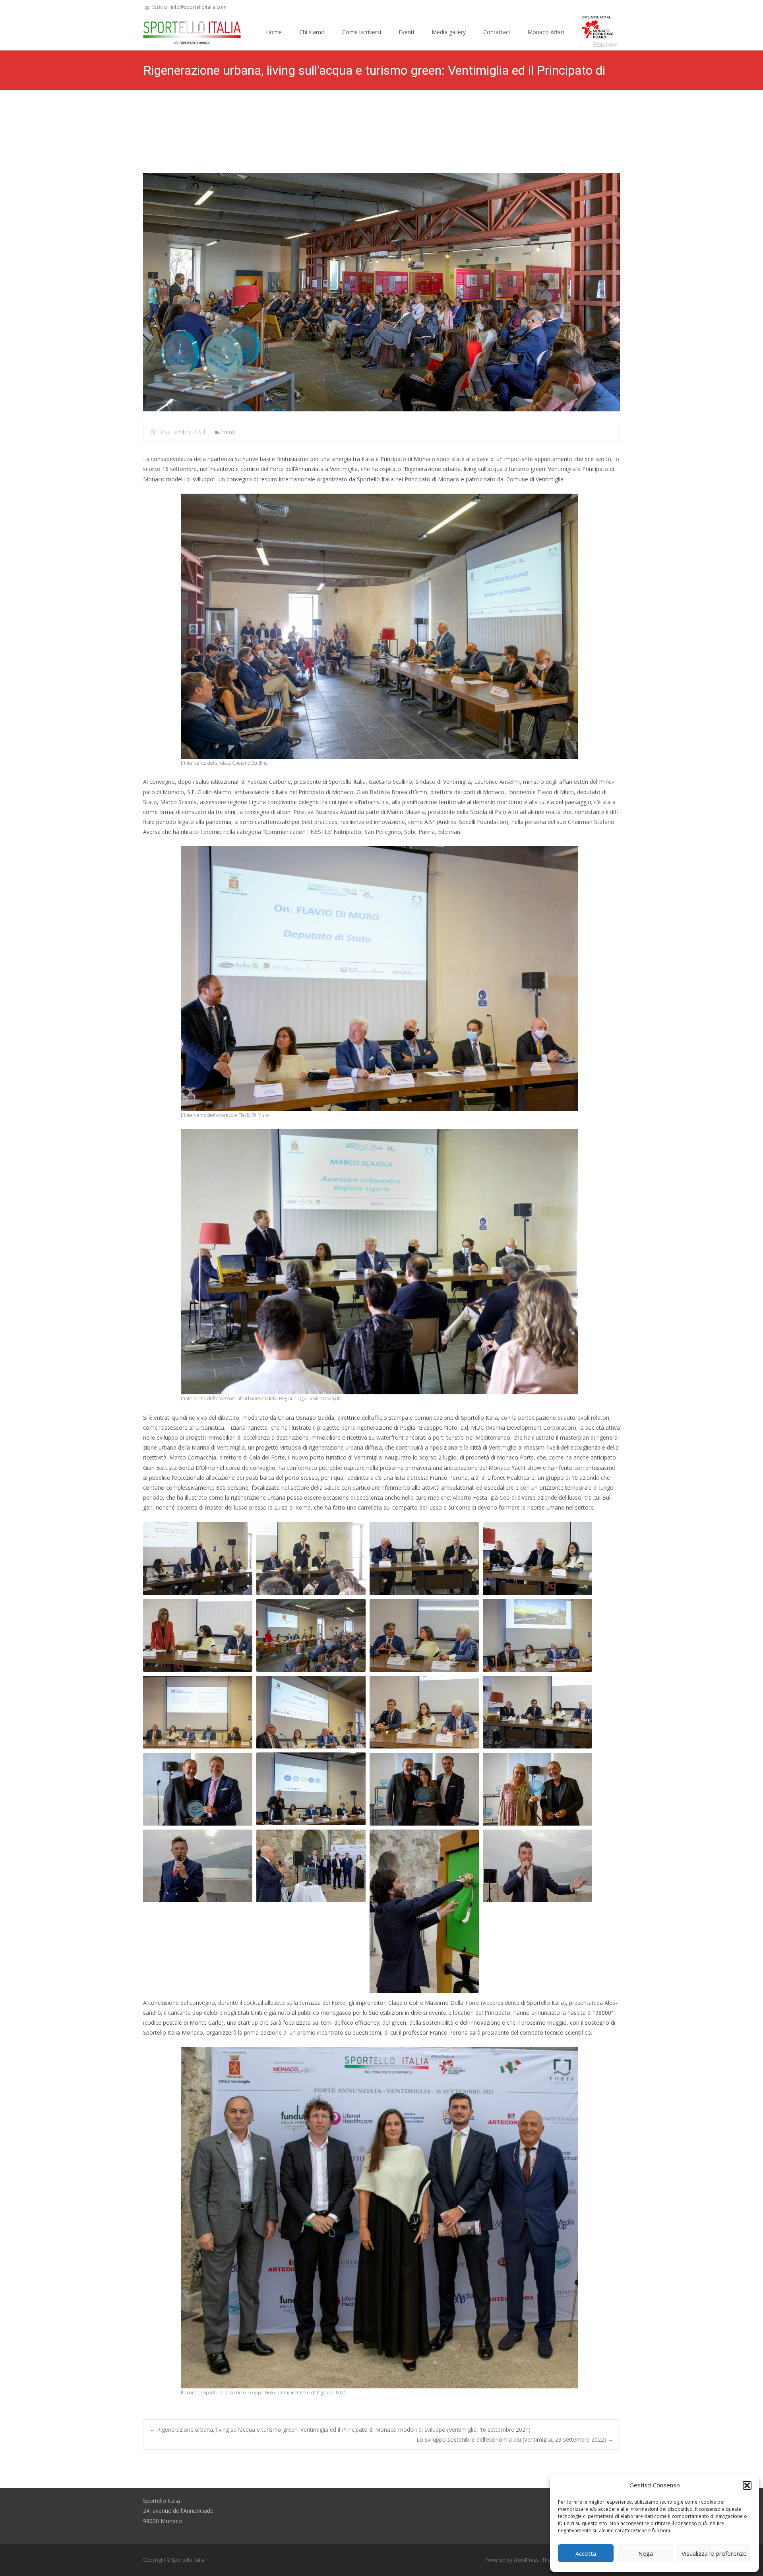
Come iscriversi (362, 32)
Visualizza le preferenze (714, 2553)
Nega (646, 2553)
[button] (747, 2485)
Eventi (406, 32)
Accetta (586, 2553)
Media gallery (449, 32)
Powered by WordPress (512, 2560)
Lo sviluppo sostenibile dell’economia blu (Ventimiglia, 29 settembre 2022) (515, 2439)
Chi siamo (312, 32)
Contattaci (497, 32)
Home (274, 32)
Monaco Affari (546, 32)
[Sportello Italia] (186, 30)
